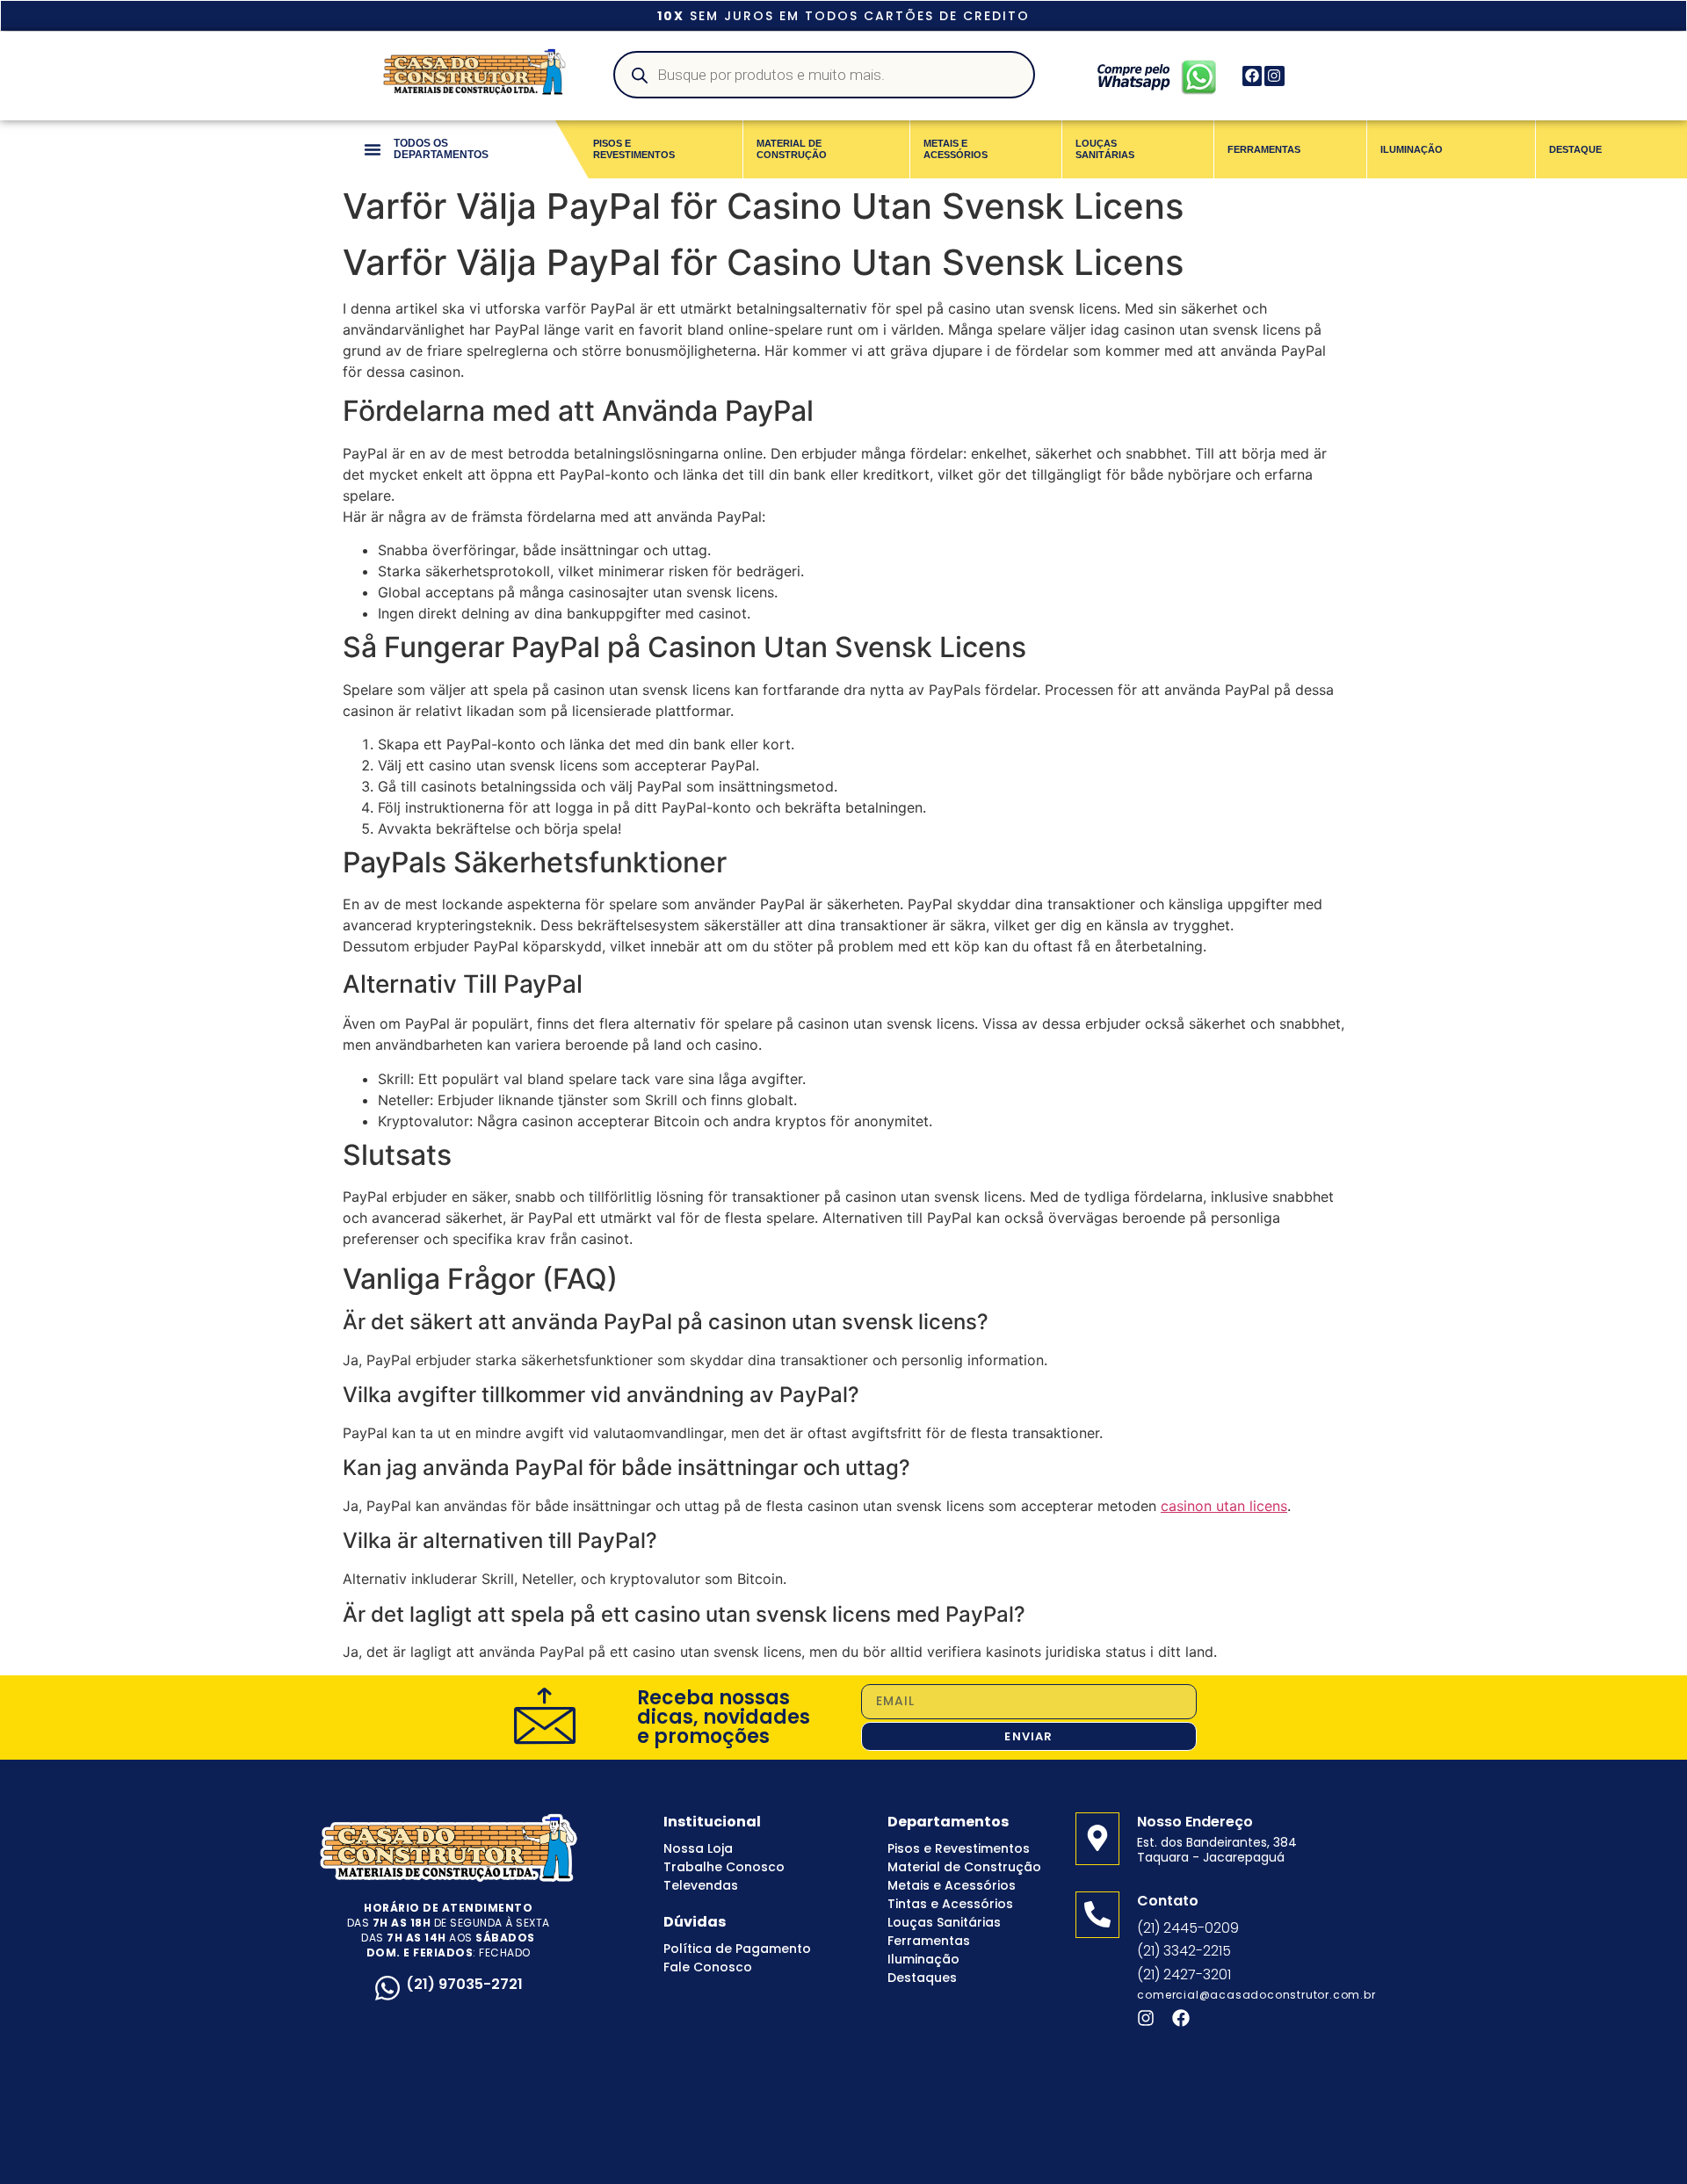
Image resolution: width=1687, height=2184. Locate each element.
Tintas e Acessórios (950, 1904)
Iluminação (923, 1959)
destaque (1575, 149)
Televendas (701, 1885)
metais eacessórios (956, 149)
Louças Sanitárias (944, 1922)
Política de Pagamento (737, 1949)
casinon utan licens (1224, 1506)
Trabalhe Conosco (724, 1867)
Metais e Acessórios (952, 1885)
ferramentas (1264, 149)
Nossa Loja (698, 1848)
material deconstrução (792, 149)
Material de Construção (964, 1867)
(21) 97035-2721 (464, 1984)
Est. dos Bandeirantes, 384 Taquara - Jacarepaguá (1217, 1850)
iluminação (1412, 149)
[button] (373, 149)
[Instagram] (1274, 76)
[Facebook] (1252, 76)
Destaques (922, 1978)
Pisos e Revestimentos (959, 1848)
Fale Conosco (708, 1967)
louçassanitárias (1105, 149)
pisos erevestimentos (634, 149)
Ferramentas (929, 1941)
